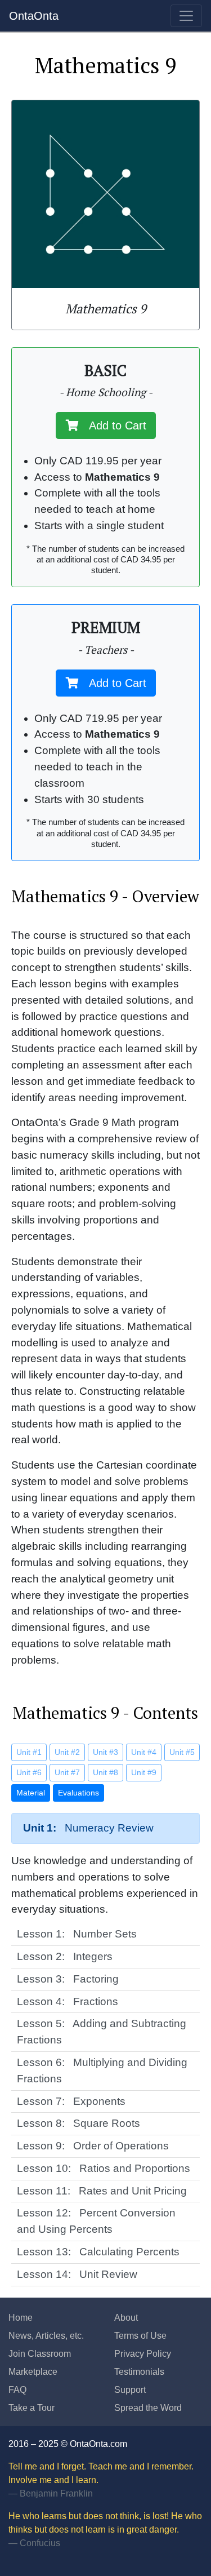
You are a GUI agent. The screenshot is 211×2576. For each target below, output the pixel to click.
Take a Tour (32, 2408)
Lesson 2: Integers (65, 1956)
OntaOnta (34, 16)
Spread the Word (148, 2408)
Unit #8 (105, 1772)
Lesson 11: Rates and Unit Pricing (102, 2191)
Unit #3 (105, 1752)
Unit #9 (144, 1772)
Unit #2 (67, 1752)
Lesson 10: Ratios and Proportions (104, 2168)
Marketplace (33, 2372)
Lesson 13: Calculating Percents (98, 2252)
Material (31, 1793)
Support (130, 2390)
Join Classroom (40, 2354)
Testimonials (139, 2372)
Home (21, 2318)
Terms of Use (140, 2336)
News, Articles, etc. (46, 2336)
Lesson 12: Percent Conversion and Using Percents (96, 2221)
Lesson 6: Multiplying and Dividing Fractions (102, 2070)
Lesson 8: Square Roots (78, 2123)
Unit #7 (67, 1772)
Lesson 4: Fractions (68, 2001)
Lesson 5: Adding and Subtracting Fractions (102, 2032)
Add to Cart (113, 425)
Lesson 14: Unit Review (77, 2274)
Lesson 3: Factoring (68, 1979)
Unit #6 (29, 1772)
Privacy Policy (143, 2354)
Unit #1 (29, 1752)
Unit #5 (182, 1752)
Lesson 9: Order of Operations (93, 2146)
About (126, 2318)
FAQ (17, 2390)
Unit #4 (144, 1752)
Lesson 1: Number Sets (77, 1934)
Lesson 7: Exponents (71, 2101)
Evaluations (78, 1793)
